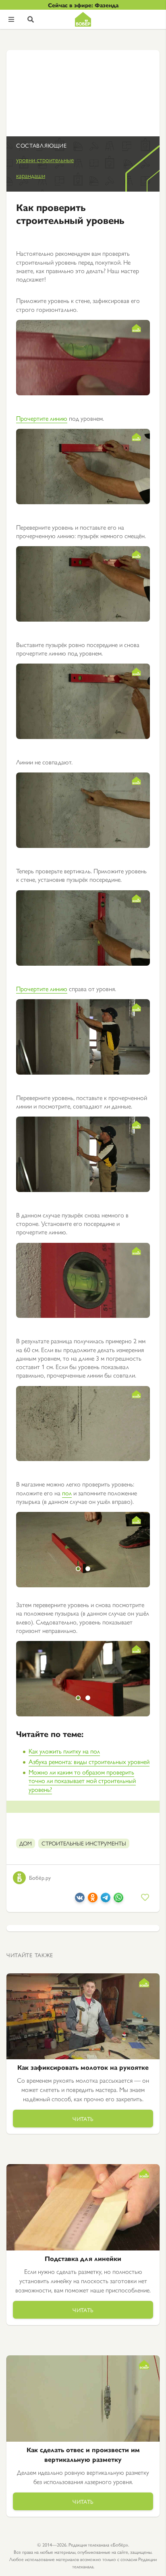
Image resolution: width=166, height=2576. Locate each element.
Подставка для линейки (83, 2258)
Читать (83, 2119)
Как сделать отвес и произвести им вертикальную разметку (83, 2454)
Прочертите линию (42, 418)
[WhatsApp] (118, 1900)
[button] (78, 1569)
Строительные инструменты (84, 1843)
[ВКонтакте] (80, 1900)
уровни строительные (45, 160)
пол (67, 1493)
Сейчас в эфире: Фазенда (83, 5)
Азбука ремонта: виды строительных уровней (89, 1761)
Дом (26, 1843)
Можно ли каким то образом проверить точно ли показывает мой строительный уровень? (82, 1781)
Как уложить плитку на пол (64, 1751)
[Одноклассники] (93, 1900)
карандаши (31, 175)
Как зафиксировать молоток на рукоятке (83, 2067)
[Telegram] (106, 1900)
